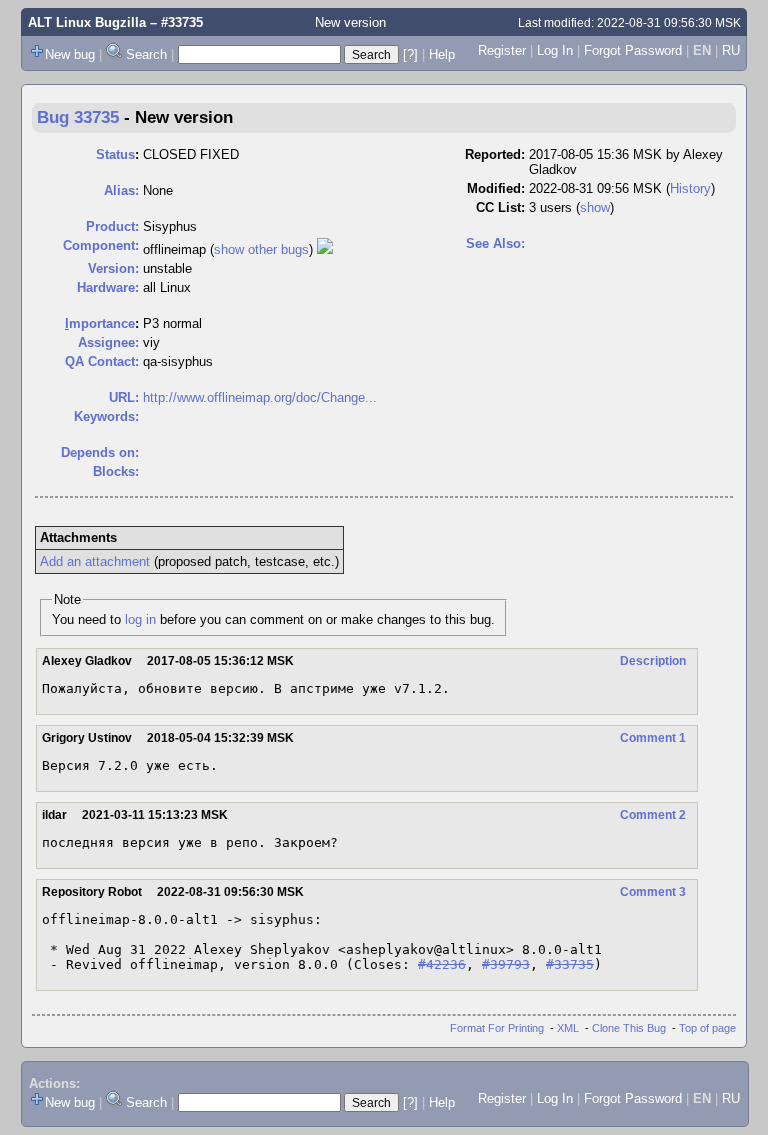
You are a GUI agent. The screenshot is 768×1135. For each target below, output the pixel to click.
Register (502, 50)
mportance (100, 323)
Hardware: (108, 287)
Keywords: (106, 416)
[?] (410, 54)
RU (731, 50)
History (690, 188)
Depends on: (100, 452)
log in (140, 619)
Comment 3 (653, 892)
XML (568, 1028)
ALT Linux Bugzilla (87, 22)
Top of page (707, 1028)
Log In (555, 50)
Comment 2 (653, 815)
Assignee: (108, 342)
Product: (112, 226)
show (595, 207)
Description (653, 661)
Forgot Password (633, 50)
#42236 (442, 964)
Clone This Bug (629, 1028)
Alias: (121, 190)
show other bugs (261, 249)
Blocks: (116, 471)
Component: (101, 245)
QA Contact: (102, 361)
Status (115, 154)
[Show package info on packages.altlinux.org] (325, 249)
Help (442, 54)
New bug (70, 54)
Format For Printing (497, 1028)
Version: (113, 268)
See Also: (495, 243)
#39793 (506, 964)
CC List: (500, 207)
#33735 (570, 964)
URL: (124, 397)
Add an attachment (95, 561)
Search (146, 54)
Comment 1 (653, 738)
